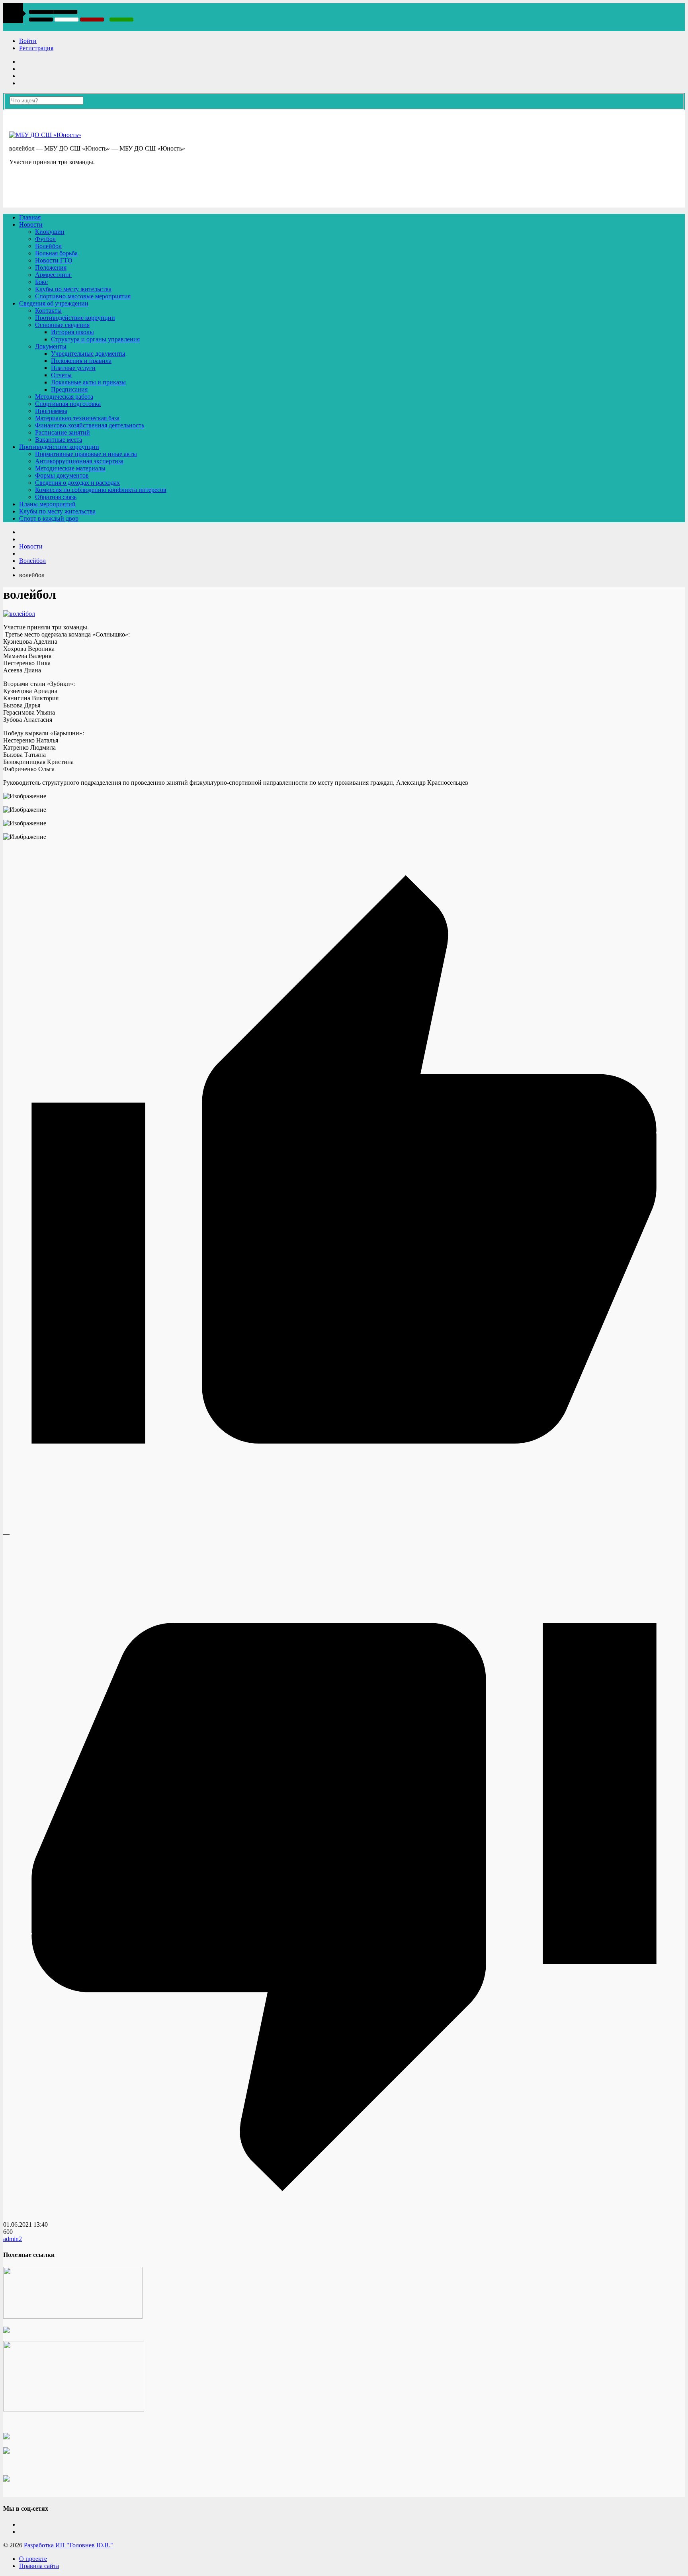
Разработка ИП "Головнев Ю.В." (68, 2545)
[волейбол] (19, 614)
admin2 (13, 2239)
